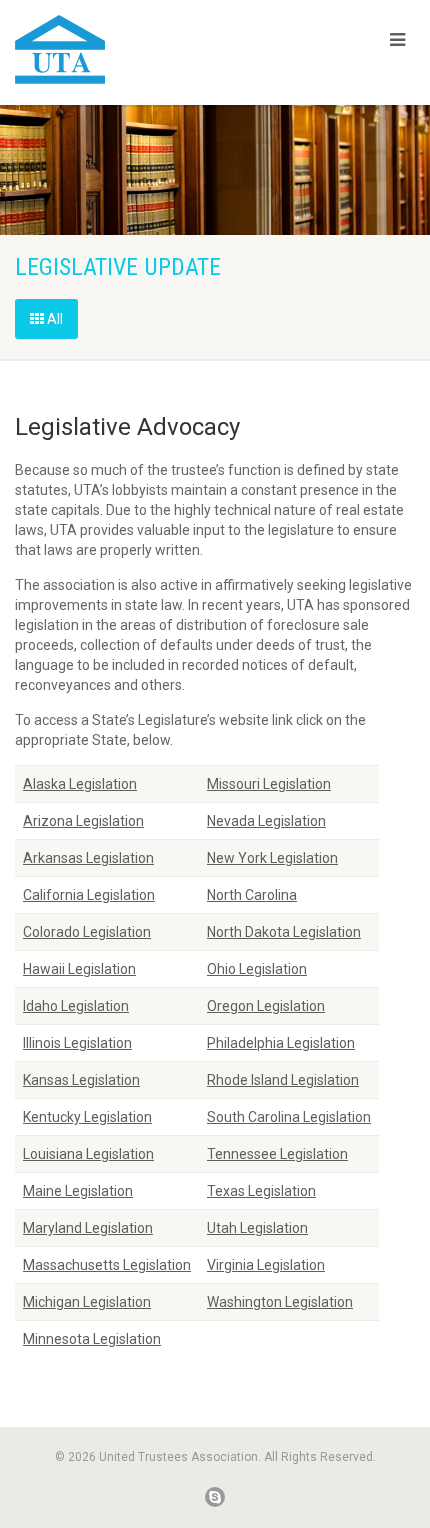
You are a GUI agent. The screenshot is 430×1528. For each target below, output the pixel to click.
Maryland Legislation (88, 1228)
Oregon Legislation (266, 1006)
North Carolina (252, 895)
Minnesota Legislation (92, 1339)
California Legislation (89, 895)
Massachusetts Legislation (107, 1265)
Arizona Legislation (83, 821)
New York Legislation (272, 858)
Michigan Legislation (87, 1302)
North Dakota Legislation (284, 932)
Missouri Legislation (269, 784)
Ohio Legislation (257, 969)
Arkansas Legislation (88, 858)
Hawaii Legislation (79, 969)
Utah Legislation (257, 1228)
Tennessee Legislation (277, 1154)
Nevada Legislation (266, 821)
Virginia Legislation (266, 1265)
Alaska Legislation (80, 784)
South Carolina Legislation (289, 1117)
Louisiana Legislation (88, 1154)
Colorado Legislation (87, 932)
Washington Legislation (280, 1302)
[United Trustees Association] (143, 49)
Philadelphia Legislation (281, 1043)
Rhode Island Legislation (283, 1080)
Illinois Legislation (77, 1043)
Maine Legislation (78, 1191)
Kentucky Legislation (87, 1117)
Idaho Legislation (76, 1006)
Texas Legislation (261, 1191)
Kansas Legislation (81, 1080)
